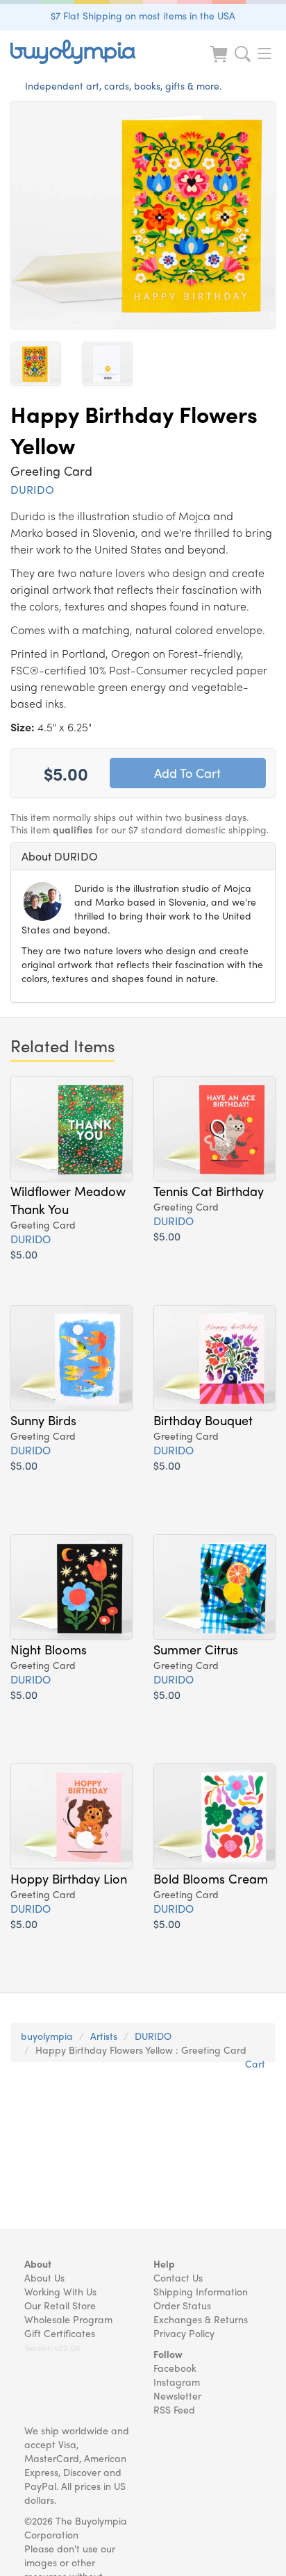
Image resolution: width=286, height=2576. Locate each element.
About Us (44, 2277)
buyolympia (47, 2036)
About (38, 2263)
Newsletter (177, 2395)
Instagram (177, 2382)
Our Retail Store (60, 2305)
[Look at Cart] (220, 63)
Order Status (182, 2305)
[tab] (143, 856)
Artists (104, 2036)
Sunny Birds (43, 1420)
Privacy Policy (184, 2333)
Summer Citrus (196, 1649)
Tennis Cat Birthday (209, 1190)
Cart (255, 2063)
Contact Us (178, 2277)
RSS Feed (174, 2409)
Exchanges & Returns (201, 2319)
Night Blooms (49, 1649)
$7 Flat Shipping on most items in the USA (143, 15)
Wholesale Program (68, 2319)
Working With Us (60, 2291)
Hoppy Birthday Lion (69, 1878)
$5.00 (24, 1254)
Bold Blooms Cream (211, 1878)
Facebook (175, 2368)
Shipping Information (201, 2291)
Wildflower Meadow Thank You (68, 1199)
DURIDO (32, 489)
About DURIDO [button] (60, 856)
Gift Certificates (60, 2333)
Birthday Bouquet (203, 1420)
